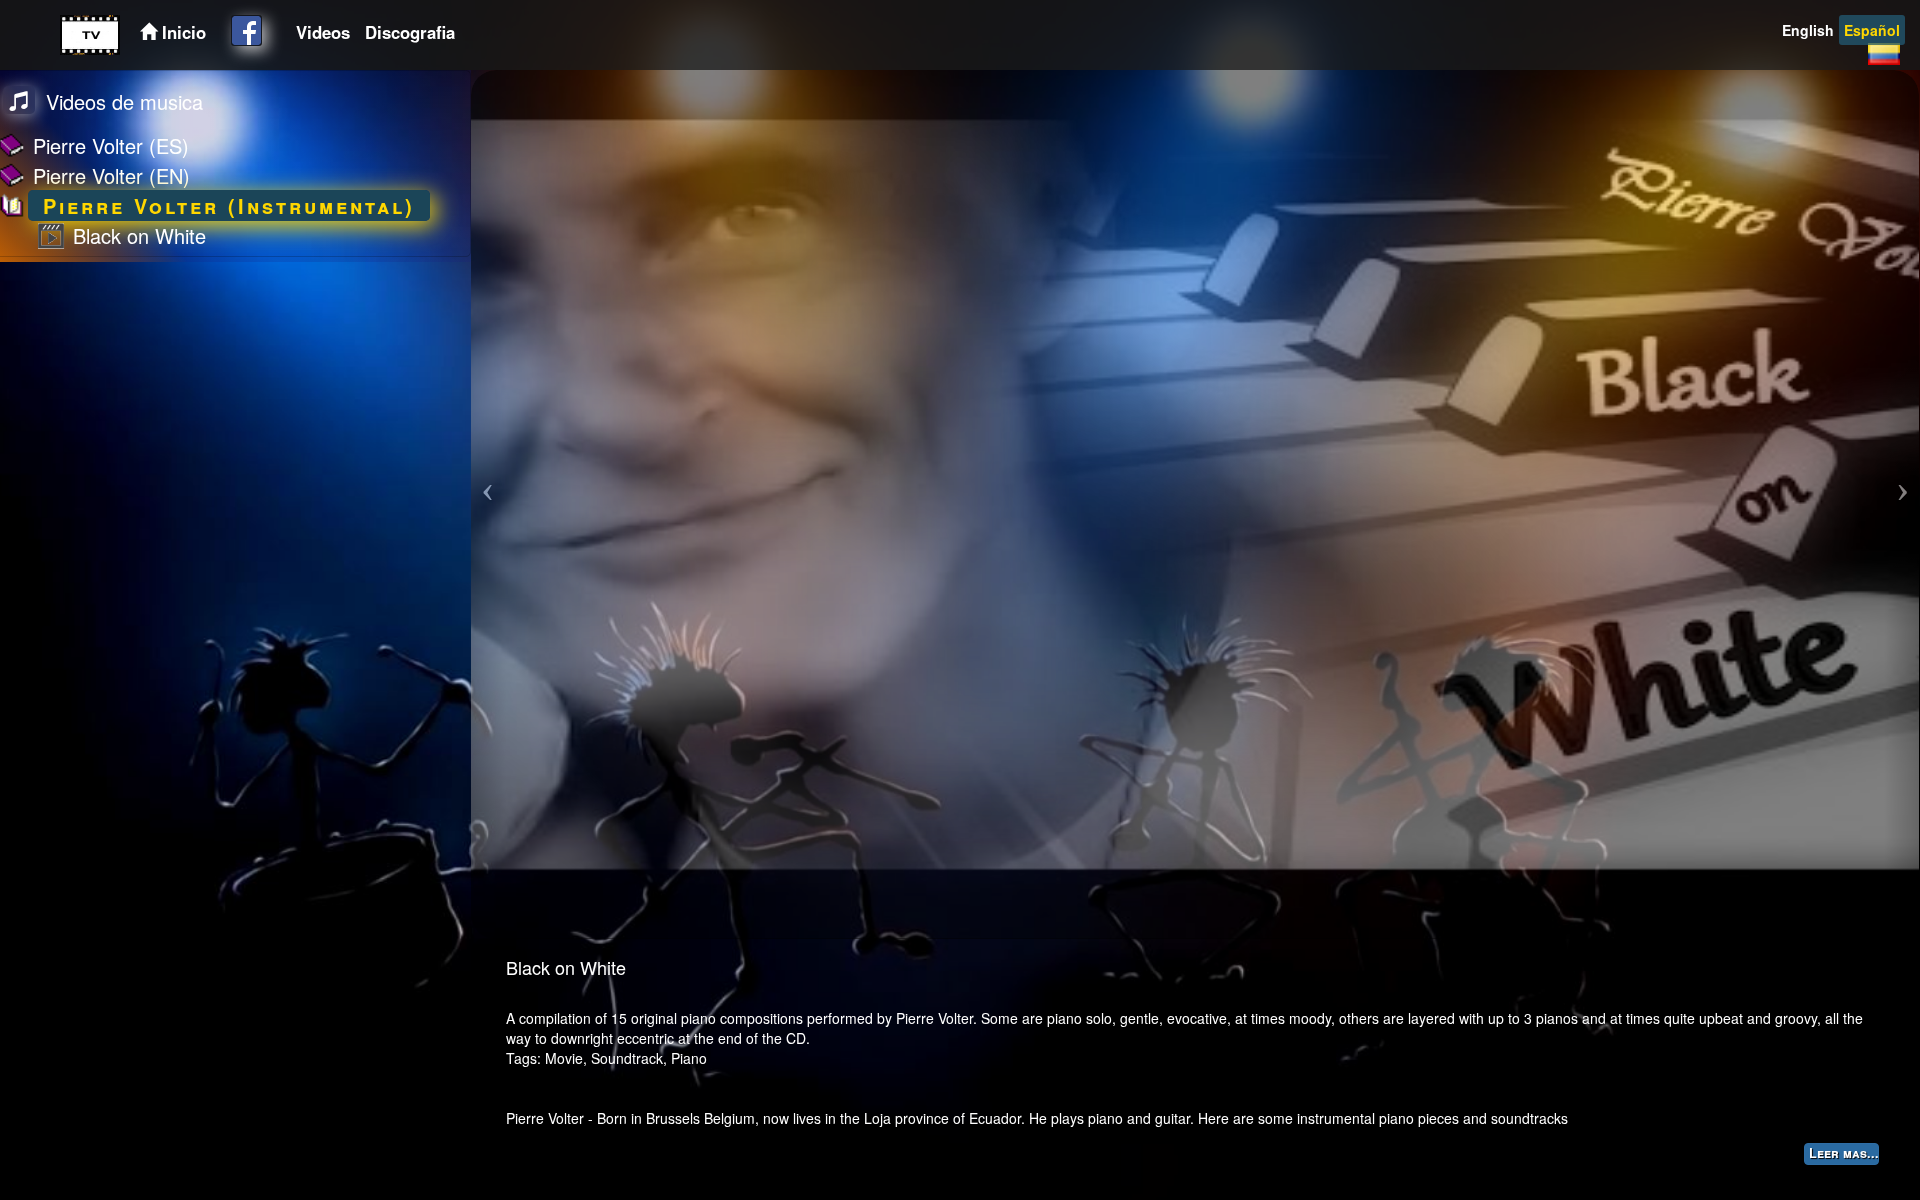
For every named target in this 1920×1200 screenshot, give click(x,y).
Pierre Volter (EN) (111, 175)
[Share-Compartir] (246, 30)
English (1808, 30)
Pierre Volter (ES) (111, 145)
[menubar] (373, 32)
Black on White (139, 235)
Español (1872, 30)
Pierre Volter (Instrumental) (229, 205)
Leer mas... (1844, 1153)
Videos (323, 32)
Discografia (410, 32)
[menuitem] (320, 32)
